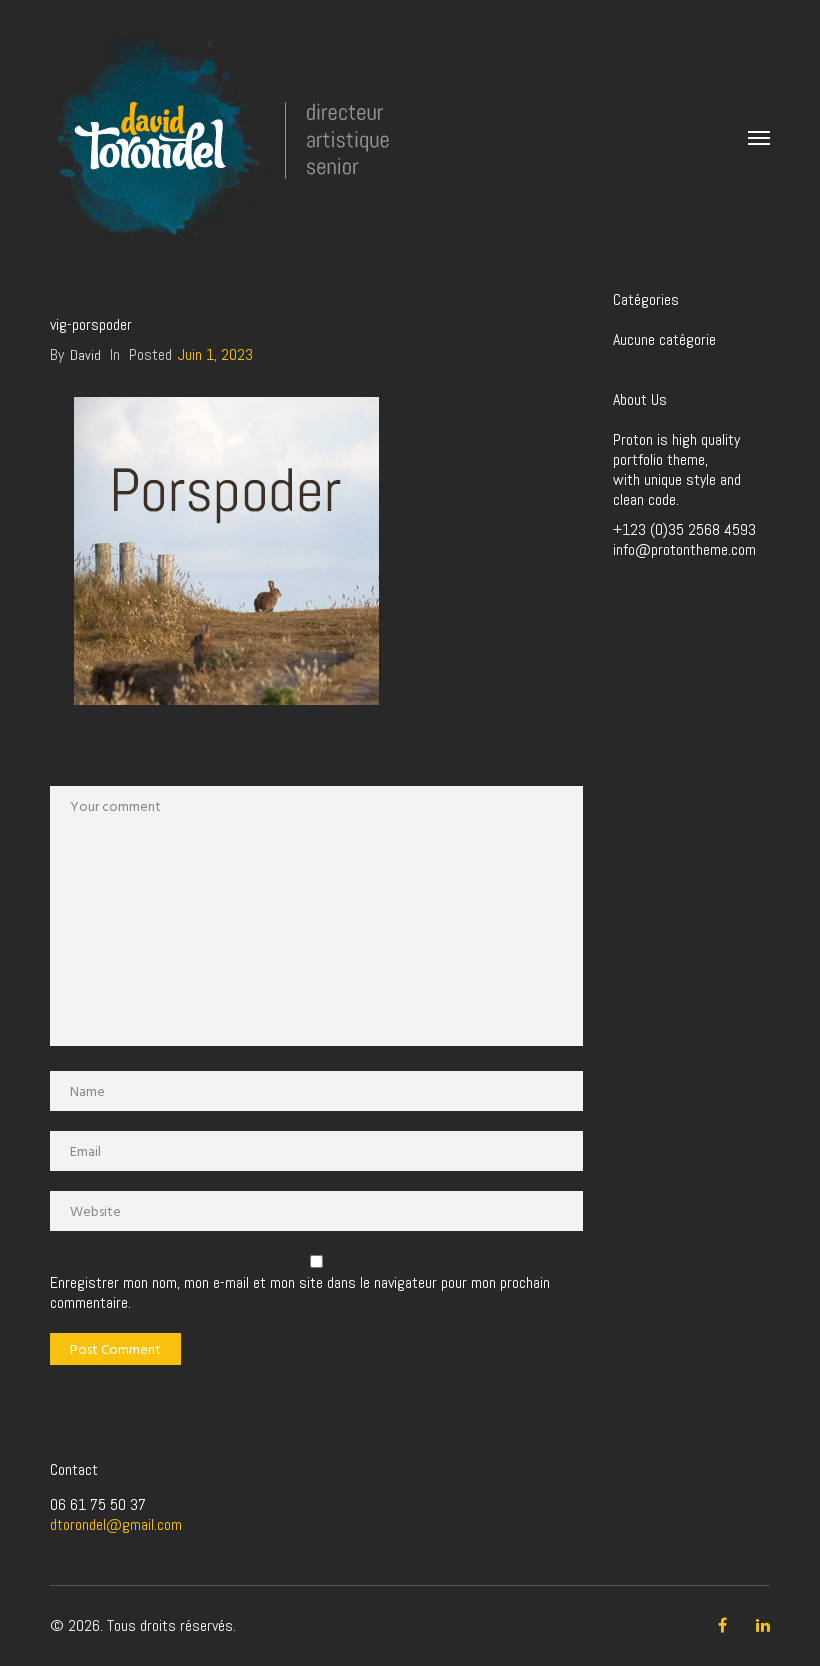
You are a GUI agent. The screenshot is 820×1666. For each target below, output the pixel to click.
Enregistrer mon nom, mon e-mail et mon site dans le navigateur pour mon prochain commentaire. (300, 1293)
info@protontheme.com (684, 549)
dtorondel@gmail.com (116, 1524)
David (85, 355)
